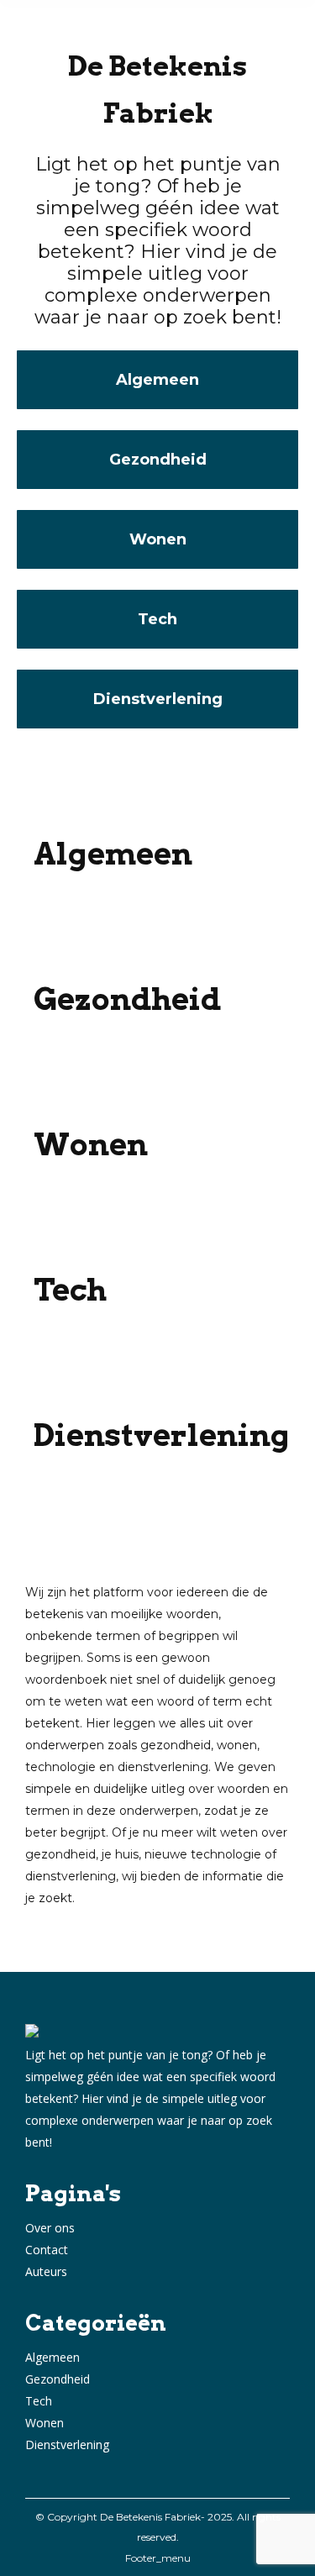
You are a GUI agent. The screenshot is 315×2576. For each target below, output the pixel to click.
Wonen (45, 2423)
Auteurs (46, 2271)
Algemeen (52, 2357)
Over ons (50, 2228)
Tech (39, 2401)
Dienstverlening (67, 2445)
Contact (47, 2250)
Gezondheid (58, 2379)
